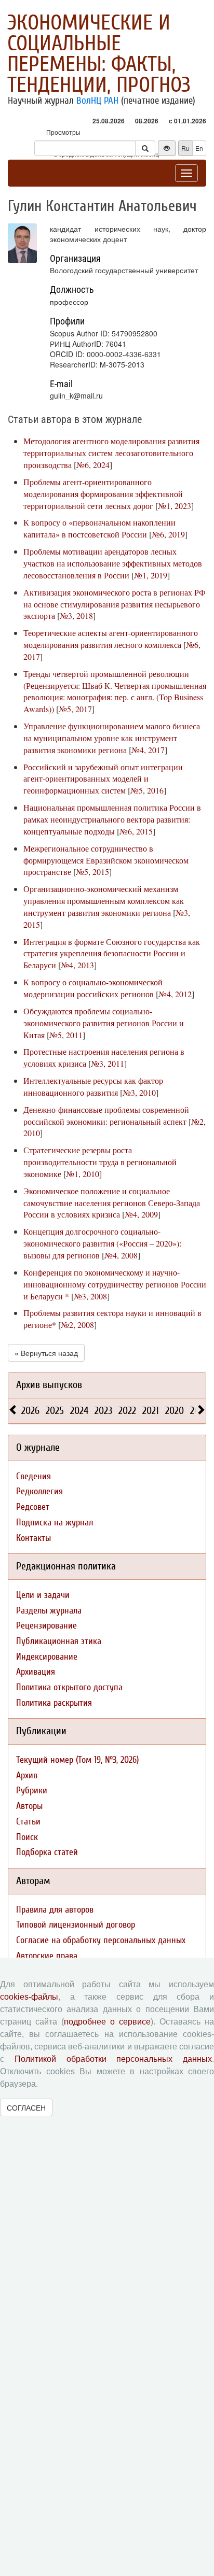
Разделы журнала (49, 1611)
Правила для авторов (55, 1910)
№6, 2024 (93, 465)
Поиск (27, 1837)
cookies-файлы (29, 1997)
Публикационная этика (59, 1641)
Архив (27, 1775)
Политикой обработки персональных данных (113, 2059)
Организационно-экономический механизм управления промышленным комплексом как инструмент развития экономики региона (104, 901)
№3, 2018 (76, 615)
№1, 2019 (151, 575)
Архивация (36, 1672)
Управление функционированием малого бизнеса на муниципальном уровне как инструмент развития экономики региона (112, 738)
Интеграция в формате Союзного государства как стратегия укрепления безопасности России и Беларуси (112, 953)
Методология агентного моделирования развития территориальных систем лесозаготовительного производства (111, 453)
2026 (30, 1411)
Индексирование (47, 1657)
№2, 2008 (77, 1325)
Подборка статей (47, 1852)
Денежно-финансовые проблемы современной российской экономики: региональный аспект (106, 1115)
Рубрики (32, 1791)
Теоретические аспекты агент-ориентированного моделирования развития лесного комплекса (111, 639)
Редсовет (33, 1507)
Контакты (34, 1538)
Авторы (29, 1806)
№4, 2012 (175, 994)
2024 (79, 1411)
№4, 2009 (141, 1214)
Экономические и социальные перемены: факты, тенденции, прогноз (99, 54)
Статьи (28, 1822)
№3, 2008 (90, 1296)
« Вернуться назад (46, 1353)
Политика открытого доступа (69, 1687)
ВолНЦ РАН (97, 101)
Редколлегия (39, 1491)
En (199, 148)
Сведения (34, 1476)
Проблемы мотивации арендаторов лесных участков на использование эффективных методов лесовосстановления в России (113, 563)
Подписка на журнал (55, 1523)
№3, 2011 (108, 1063)
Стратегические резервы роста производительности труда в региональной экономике (100, 1162)
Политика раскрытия (54, 1703)
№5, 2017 (75, 709)
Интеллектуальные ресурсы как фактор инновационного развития (93, 1086)
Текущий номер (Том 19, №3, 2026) (77, 1760)
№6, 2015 (136, 831)
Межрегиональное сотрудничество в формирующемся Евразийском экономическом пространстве (106, 860)
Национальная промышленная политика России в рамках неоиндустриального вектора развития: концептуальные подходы (112, 819)
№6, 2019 (168, 534)
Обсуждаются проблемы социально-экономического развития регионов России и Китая (104, 1023)
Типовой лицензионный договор (76, 1925)
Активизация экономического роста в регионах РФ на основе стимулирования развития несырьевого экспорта (115, 604)
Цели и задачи (43, 1595)
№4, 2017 (148, 750)
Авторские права (47, 1956)
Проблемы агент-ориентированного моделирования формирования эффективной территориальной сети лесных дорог (103, 494)
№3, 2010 (139, 1092)
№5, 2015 (92, 872)
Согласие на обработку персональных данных (101, 1940)
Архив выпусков (49, 1385)
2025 (55, 1411)
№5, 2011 (66, 1035)
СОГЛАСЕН (26, 2107)
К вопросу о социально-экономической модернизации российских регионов (93, 988)
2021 (151, 1411)
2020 (175, 1411)
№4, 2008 (121, 1255)
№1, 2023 (175, 506)
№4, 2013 (77, 965)
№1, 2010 (83, 1174)
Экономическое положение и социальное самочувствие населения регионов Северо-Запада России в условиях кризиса (112, 1203)
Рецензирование (46, 1626)
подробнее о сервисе (107, 2022)
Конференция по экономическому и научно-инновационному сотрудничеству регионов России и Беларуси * (115, 1284)
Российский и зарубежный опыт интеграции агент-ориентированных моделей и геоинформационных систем (103, 779)
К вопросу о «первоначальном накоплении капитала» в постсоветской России (99, 528)
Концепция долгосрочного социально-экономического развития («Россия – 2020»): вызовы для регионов (102, 1243)
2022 (127, 1411)
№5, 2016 (147, 790)
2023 (103, 1411)
